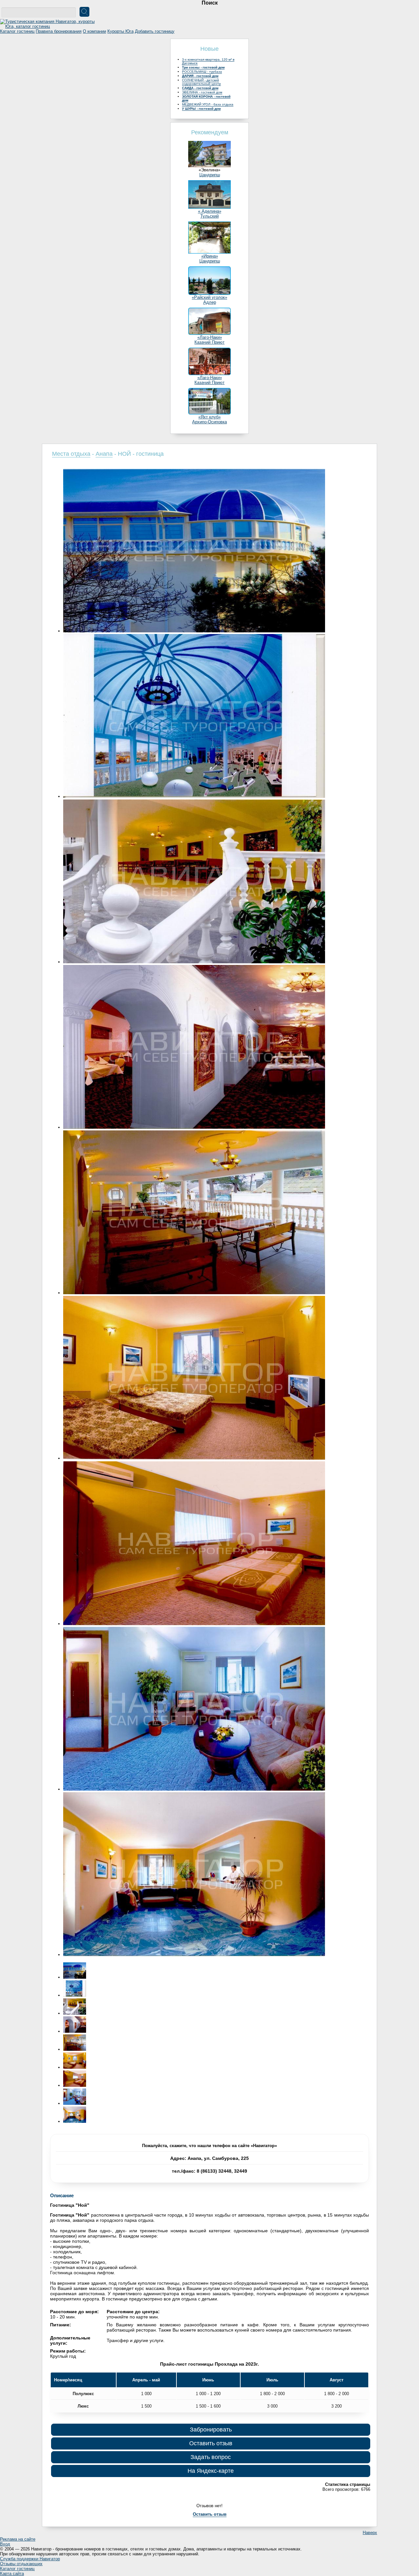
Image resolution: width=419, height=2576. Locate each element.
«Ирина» (210, 256)
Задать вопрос (211, 2457)
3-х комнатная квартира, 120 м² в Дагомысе (208, 61)
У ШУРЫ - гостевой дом (201, 109)
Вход (5, 2544)
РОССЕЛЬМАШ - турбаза (202, 72)
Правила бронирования (59, 31)
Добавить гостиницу (155, 31)
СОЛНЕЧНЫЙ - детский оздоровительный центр (201, 82)
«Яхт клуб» (209, 417)
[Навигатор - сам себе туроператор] (49, 26)
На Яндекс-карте (211, 2471)
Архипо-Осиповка (209, 422)
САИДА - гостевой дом (200, 88)
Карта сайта (12, 2574)
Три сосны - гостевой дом (203, 67)
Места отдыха (71, 454)
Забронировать (211, 2430)
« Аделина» (210, 211)
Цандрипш (210, 175)
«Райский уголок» (209, 297)
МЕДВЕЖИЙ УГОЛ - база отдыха (208, 104)
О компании (94, 31)
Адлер (210, 302)
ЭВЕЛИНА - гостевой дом (202, 92)
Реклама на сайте (18, 2539)
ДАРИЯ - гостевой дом (200, 76)
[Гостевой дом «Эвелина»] (209, 166)
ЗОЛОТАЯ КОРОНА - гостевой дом (206, 98)
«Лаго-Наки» (210, 337)
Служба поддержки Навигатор (30, 2559)
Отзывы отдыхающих (21, 2564)
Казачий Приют (209, 342)
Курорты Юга (120, 31)
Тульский (209, 216)
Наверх (370, 2533)
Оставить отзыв (211, 2443)
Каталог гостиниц (17, 31)
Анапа (104, 454)
